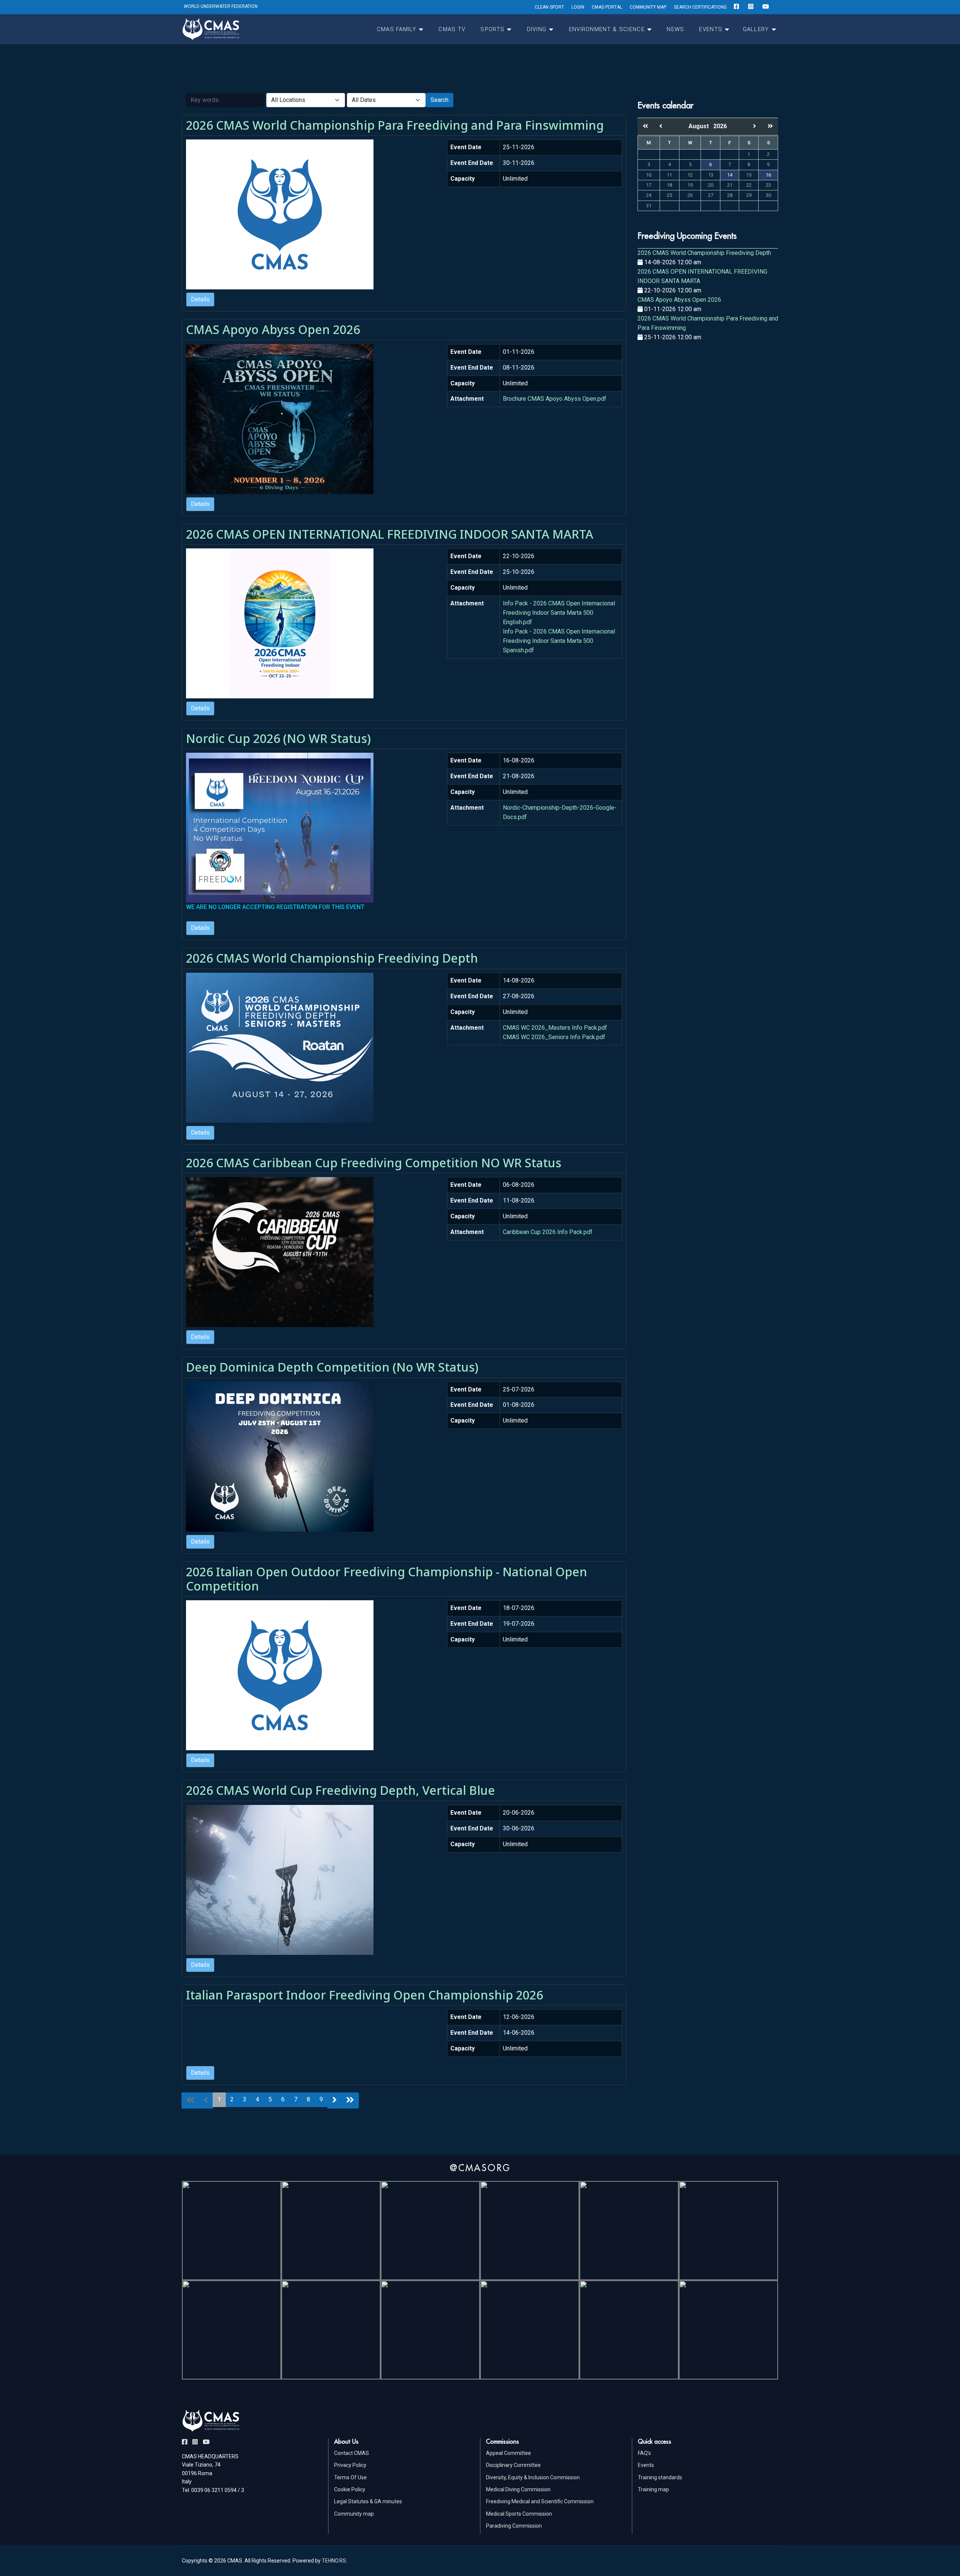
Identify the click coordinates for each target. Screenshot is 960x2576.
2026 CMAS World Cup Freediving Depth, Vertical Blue (340, 1790)
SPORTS (492, 29)
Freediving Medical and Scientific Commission (540, 2501)
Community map (354, 2514)
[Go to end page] (350, 2100)
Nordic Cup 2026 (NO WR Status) (278, 738)
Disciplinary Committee (513, 2465)
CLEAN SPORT (549, 7)
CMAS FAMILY (397, 29)
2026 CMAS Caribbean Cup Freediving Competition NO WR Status (374, 1163)
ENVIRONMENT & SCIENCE (607, 29)
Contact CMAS (352, 2453)
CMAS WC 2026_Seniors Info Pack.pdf (554, 1037)
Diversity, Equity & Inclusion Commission (533, 2477)
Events (646, 2465)
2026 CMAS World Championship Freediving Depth (332, 958)
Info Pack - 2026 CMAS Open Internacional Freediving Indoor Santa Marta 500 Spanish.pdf (559, 641)
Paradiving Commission (514, 2526)
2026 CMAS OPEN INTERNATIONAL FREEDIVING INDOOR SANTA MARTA (390, 534)
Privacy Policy (350, 2465)
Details (200, 299)
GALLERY (756, 29)
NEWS (675, 29)
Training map (653, 2489)
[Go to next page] (334, 2100)
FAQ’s (644, 2453)
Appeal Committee (508, 2453)
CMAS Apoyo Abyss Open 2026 (273, 329)
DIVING (537, 29)
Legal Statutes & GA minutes (368, 2501)
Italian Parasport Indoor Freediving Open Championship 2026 (364, 1995)
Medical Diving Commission (518, 2489)
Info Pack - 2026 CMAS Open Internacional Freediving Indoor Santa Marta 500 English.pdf (559, 613)
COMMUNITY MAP (648, 7)
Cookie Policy (350, 2489)
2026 (720, 126)
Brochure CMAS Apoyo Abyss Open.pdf (555, 399)
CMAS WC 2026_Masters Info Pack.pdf (555, 1028)
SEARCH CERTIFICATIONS (700, 7)
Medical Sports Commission (519, 2514)
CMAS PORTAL (607, 7)
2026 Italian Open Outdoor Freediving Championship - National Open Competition (387, 1579)
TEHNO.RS (334, 2561)
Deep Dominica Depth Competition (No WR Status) (332, 1367)
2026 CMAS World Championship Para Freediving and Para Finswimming (395, 125)
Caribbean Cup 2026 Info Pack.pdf (548, 1232)
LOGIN (578, 7)
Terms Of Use (350, 2477)
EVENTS (711, 29)
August (701, 126)
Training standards (660, 2477)
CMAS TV (452, 29)
